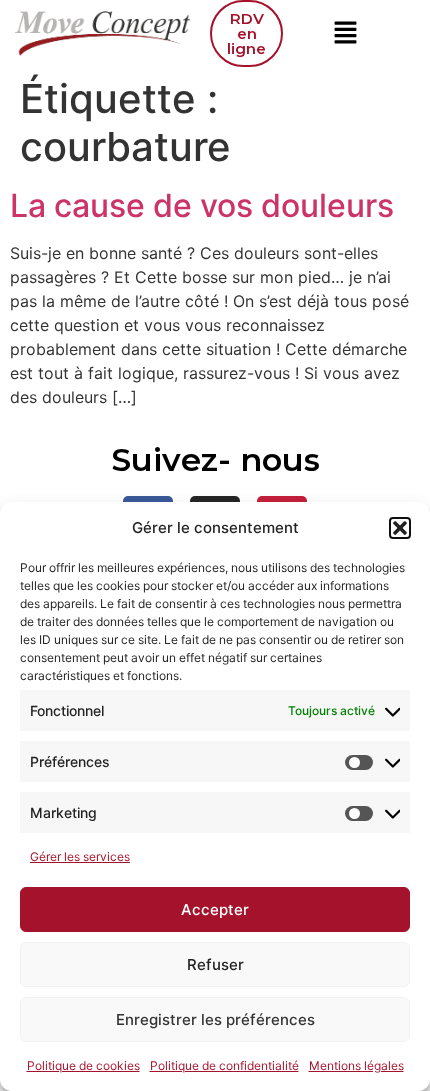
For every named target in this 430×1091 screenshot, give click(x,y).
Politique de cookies (83, 1065)
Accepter (215, 909)
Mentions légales (356, 1065)
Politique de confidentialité (224, 1065)
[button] (400, 528)
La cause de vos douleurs (202, 205)
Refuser (215, 964)
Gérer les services (80, 856)
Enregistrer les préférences (215, 1019)
